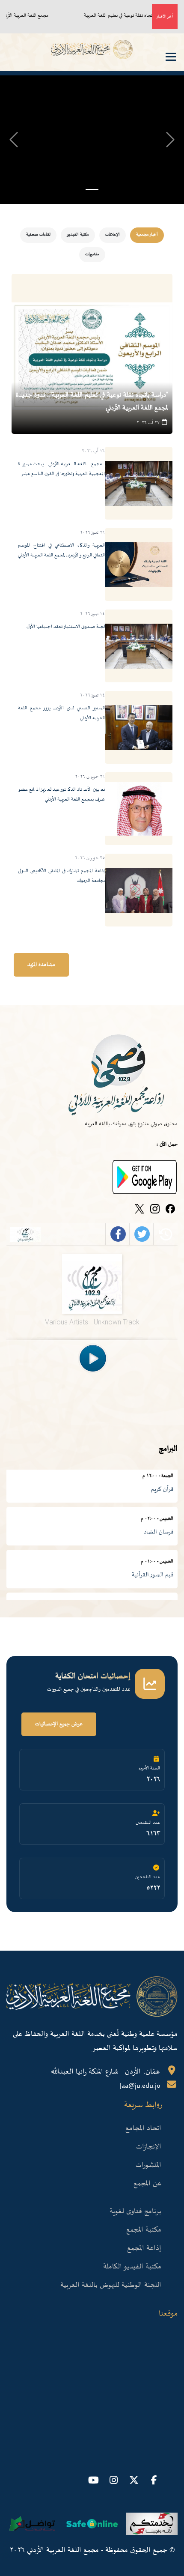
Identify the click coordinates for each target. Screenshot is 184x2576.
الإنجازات (149, 2147)
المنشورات (148, 2165)
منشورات (92, 254)
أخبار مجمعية (147, 235)
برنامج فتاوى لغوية (135, 2211)
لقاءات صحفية (38, 235)
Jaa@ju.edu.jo (140, 2086)
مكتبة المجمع (144, 2230)
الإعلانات (113, 235)
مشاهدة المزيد (41, 965)
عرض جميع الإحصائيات (59, 1724)
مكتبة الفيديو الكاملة (132, 2267)
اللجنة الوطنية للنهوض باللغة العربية (111, 2285)
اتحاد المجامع (143, 2128)
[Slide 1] (92, 190)
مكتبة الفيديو (78, 235)
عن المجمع (147, 2184)
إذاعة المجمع (144, 2248)
